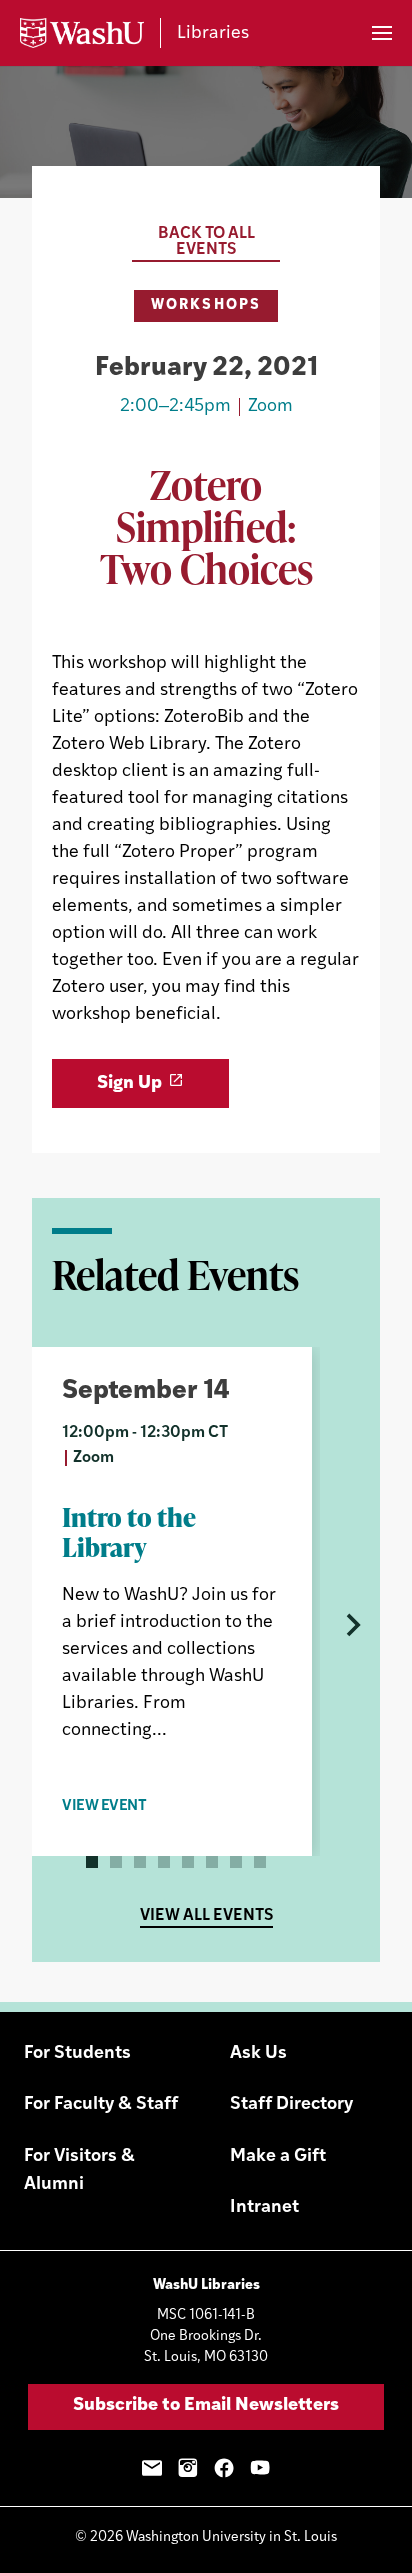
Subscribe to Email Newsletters (206, 2406)
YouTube (260, 2468)
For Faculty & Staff (101, 2105)
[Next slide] (350, 1625)
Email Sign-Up (152, 2468)
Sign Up (129, 1084)
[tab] (92, 1862)
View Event (104, 1806)
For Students (77, 2054)
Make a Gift (278, 2157)
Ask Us (258, 2054)
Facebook (224, 2468)
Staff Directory (291, 2105)
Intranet (264, 2208)
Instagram (188, 2468)
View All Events (206, 1916)
